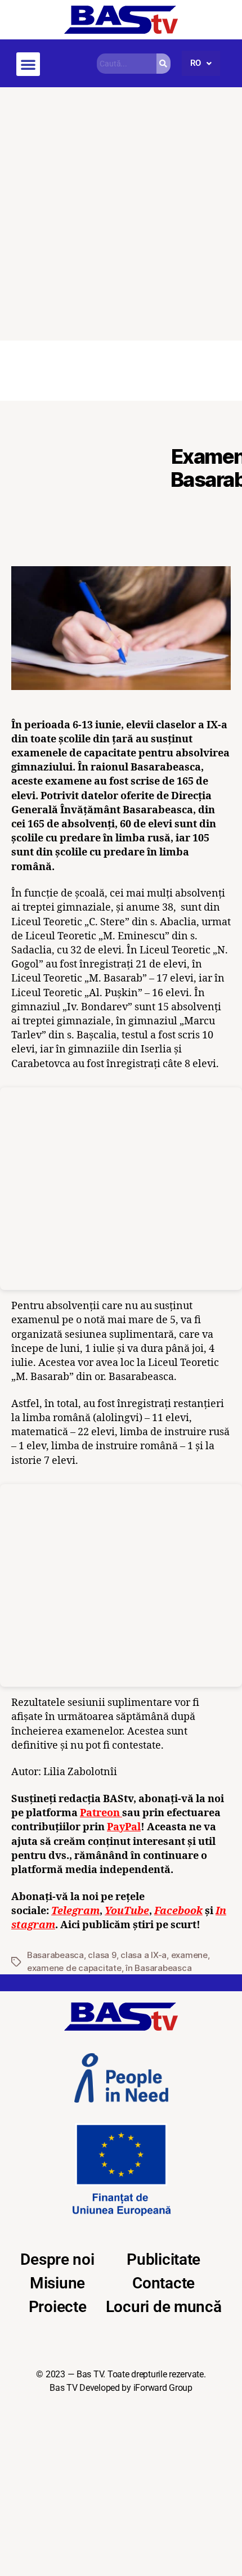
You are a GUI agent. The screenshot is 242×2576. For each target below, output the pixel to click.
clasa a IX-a (144, 1955)
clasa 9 (102, 1955)
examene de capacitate (74, 1968)
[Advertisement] (121, 214)
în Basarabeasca (158, 1968)
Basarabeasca (55, 1955)
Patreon (101, 1813)
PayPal (124, 1827)
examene (189, 1955)
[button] (28, 64)
